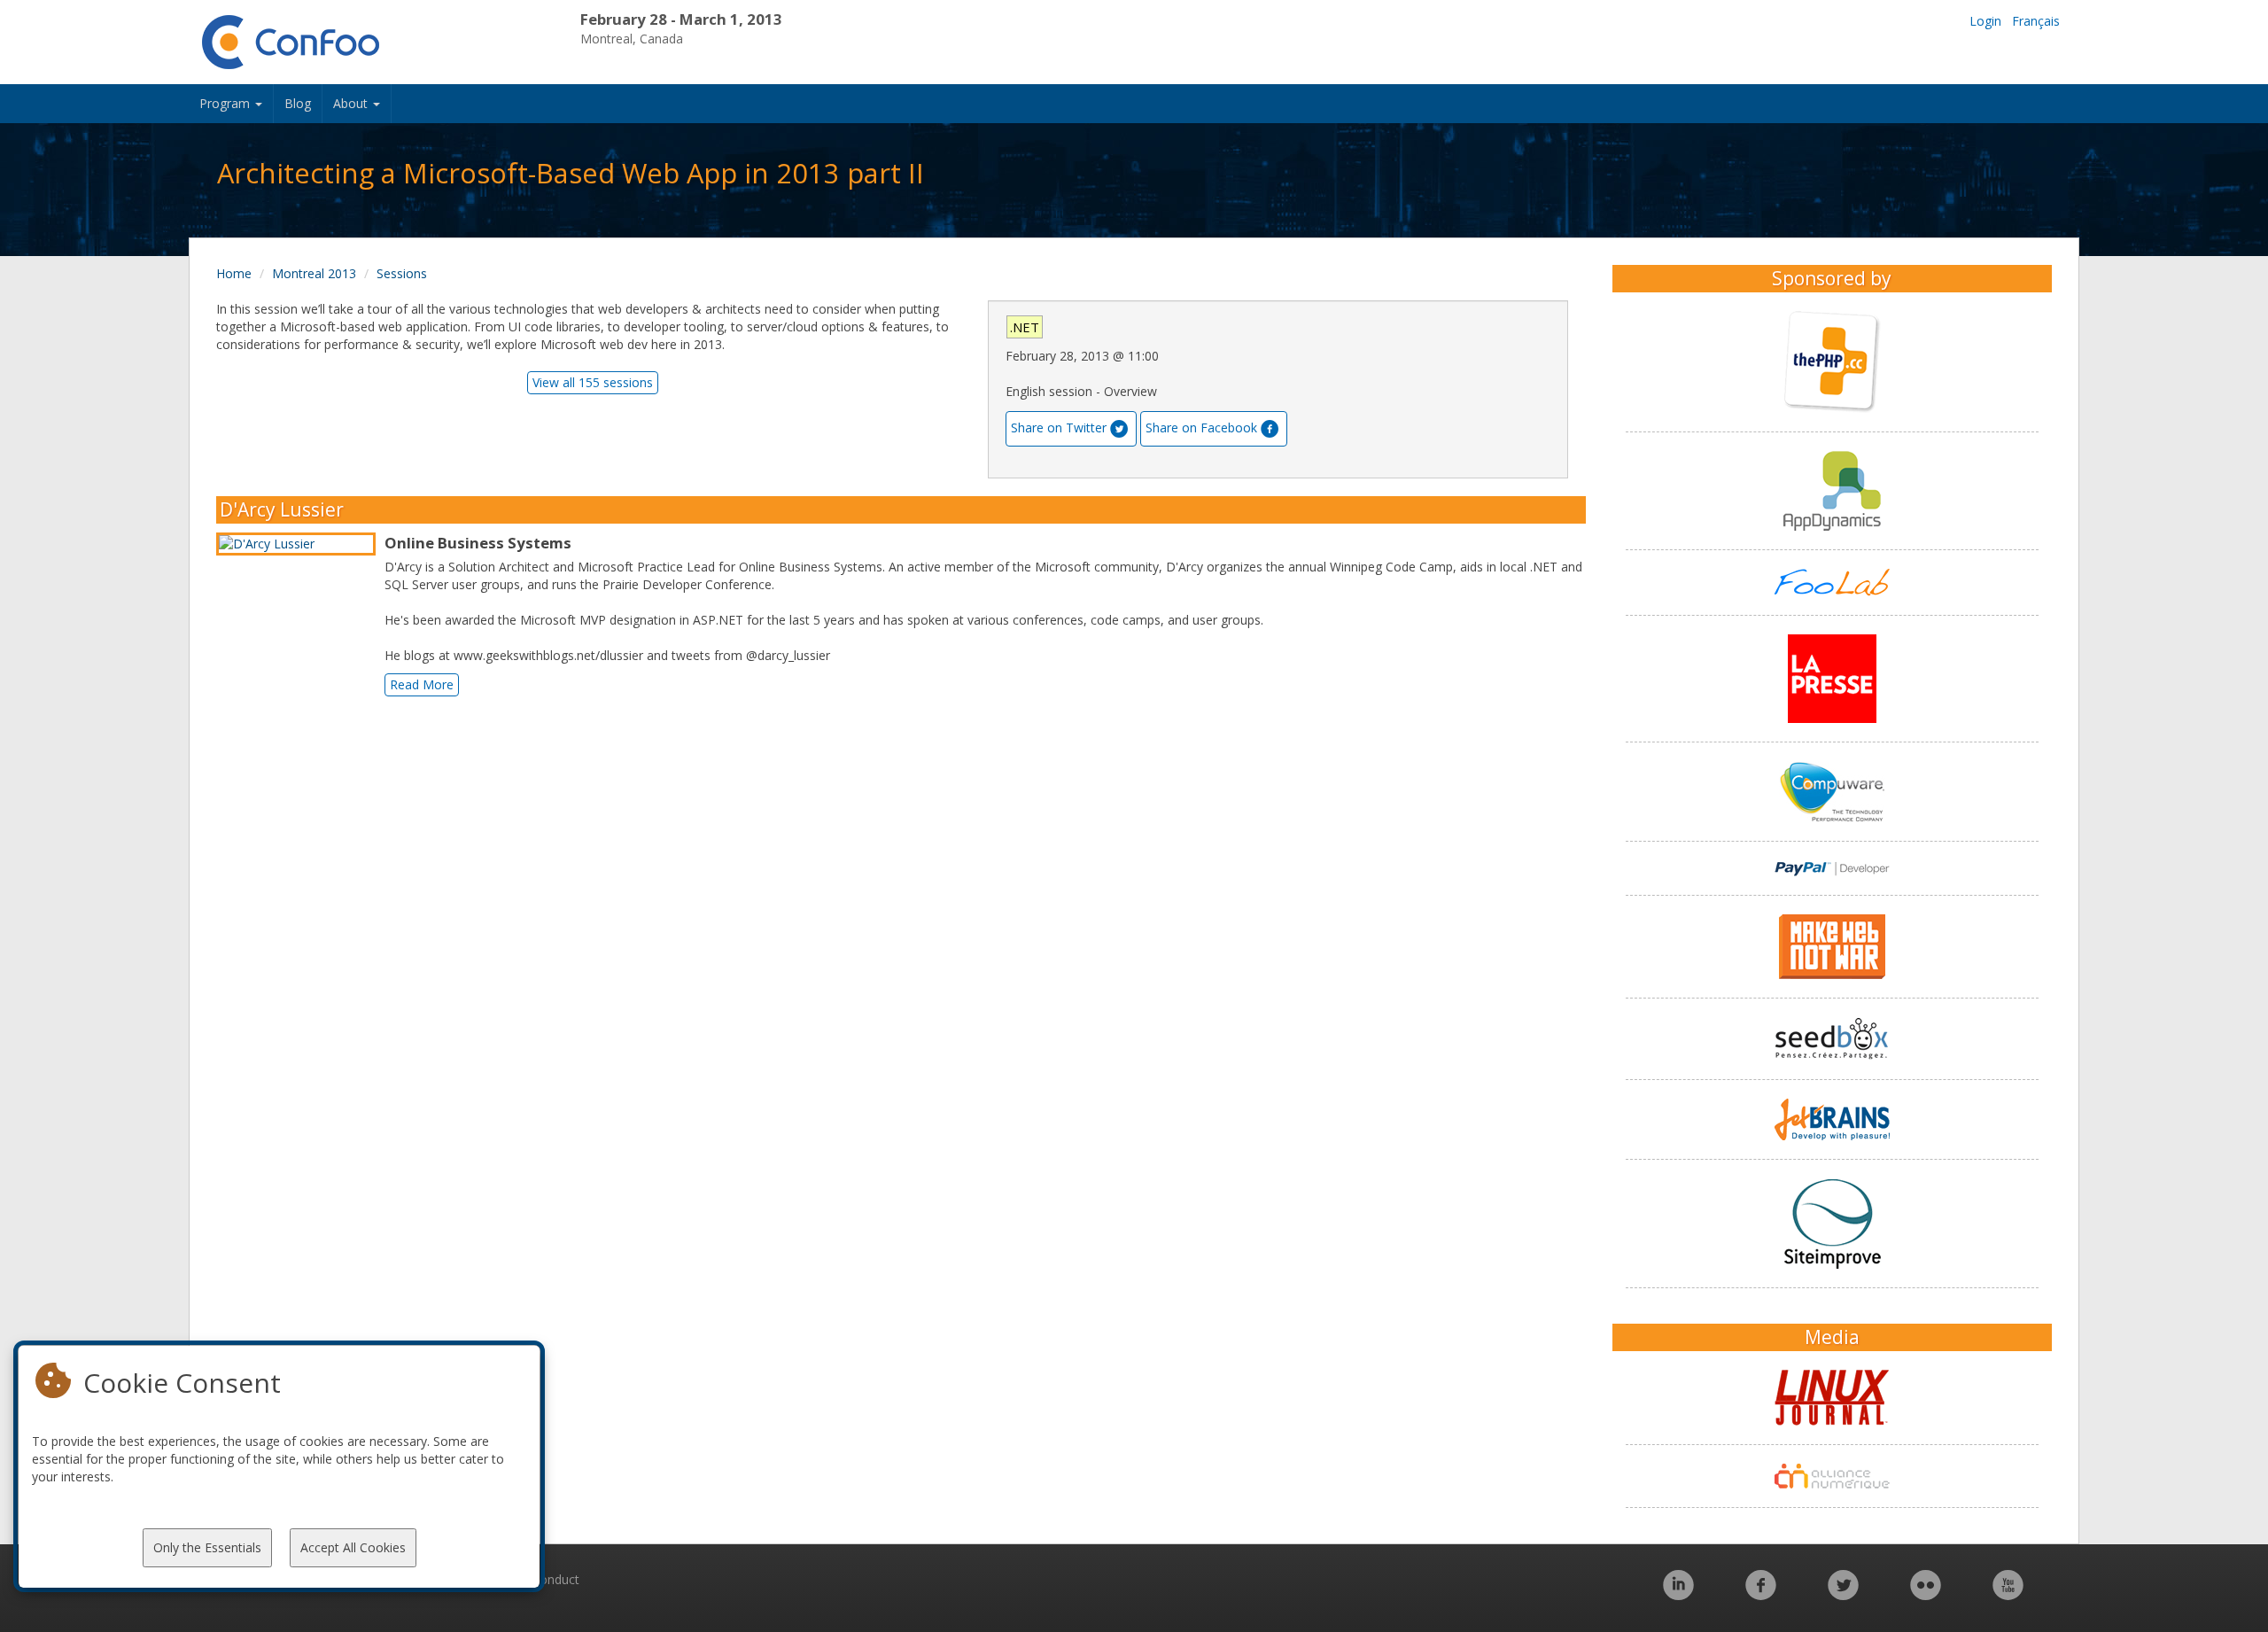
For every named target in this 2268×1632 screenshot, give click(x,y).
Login (1985, 21)
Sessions (402, 273)
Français (2036, 21)
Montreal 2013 (314, 273)
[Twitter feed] (1843, 1594)
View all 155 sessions (593, 382)
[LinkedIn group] (1678, 1594)
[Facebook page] (1761, 1594)
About (352, 103)
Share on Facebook (1201, 427)
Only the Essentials (207, 1547)
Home (234, 273)
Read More (422, 684)
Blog (298, 103)
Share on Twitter (1059, 427)
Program (226, 103)
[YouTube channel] (2008, 1594)
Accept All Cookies (353, 1547)
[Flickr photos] (1926, 1594)
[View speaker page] (300, 544)
